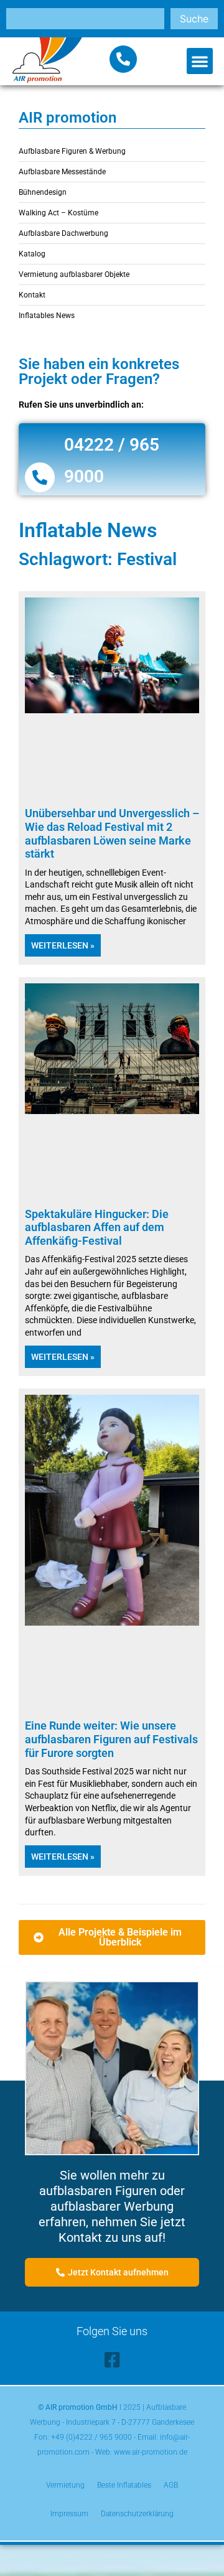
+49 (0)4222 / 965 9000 (91, 2437)
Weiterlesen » (63, 945)
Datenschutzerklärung (137, 2514)
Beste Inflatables (124, 2485)
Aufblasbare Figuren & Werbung (72, 151)
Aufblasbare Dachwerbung (63, 233)
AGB (171, 2485)
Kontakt (32, 295)
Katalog (32, 254)
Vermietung (65, 2485)
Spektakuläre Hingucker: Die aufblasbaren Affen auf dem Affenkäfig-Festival (97, 1227)
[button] (200, 61)
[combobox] (85, 19)
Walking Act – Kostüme (58, 213)
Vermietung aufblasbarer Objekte (74, 274)
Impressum (69, 2514)
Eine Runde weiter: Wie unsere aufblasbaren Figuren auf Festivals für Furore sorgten (111, 1739)
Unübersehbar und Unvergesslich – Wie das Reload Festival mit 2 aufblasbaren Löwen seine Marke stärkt (112, 833)
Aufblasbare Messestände (62, 172)
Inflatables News (47, 316)
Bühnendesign (43, 192)
